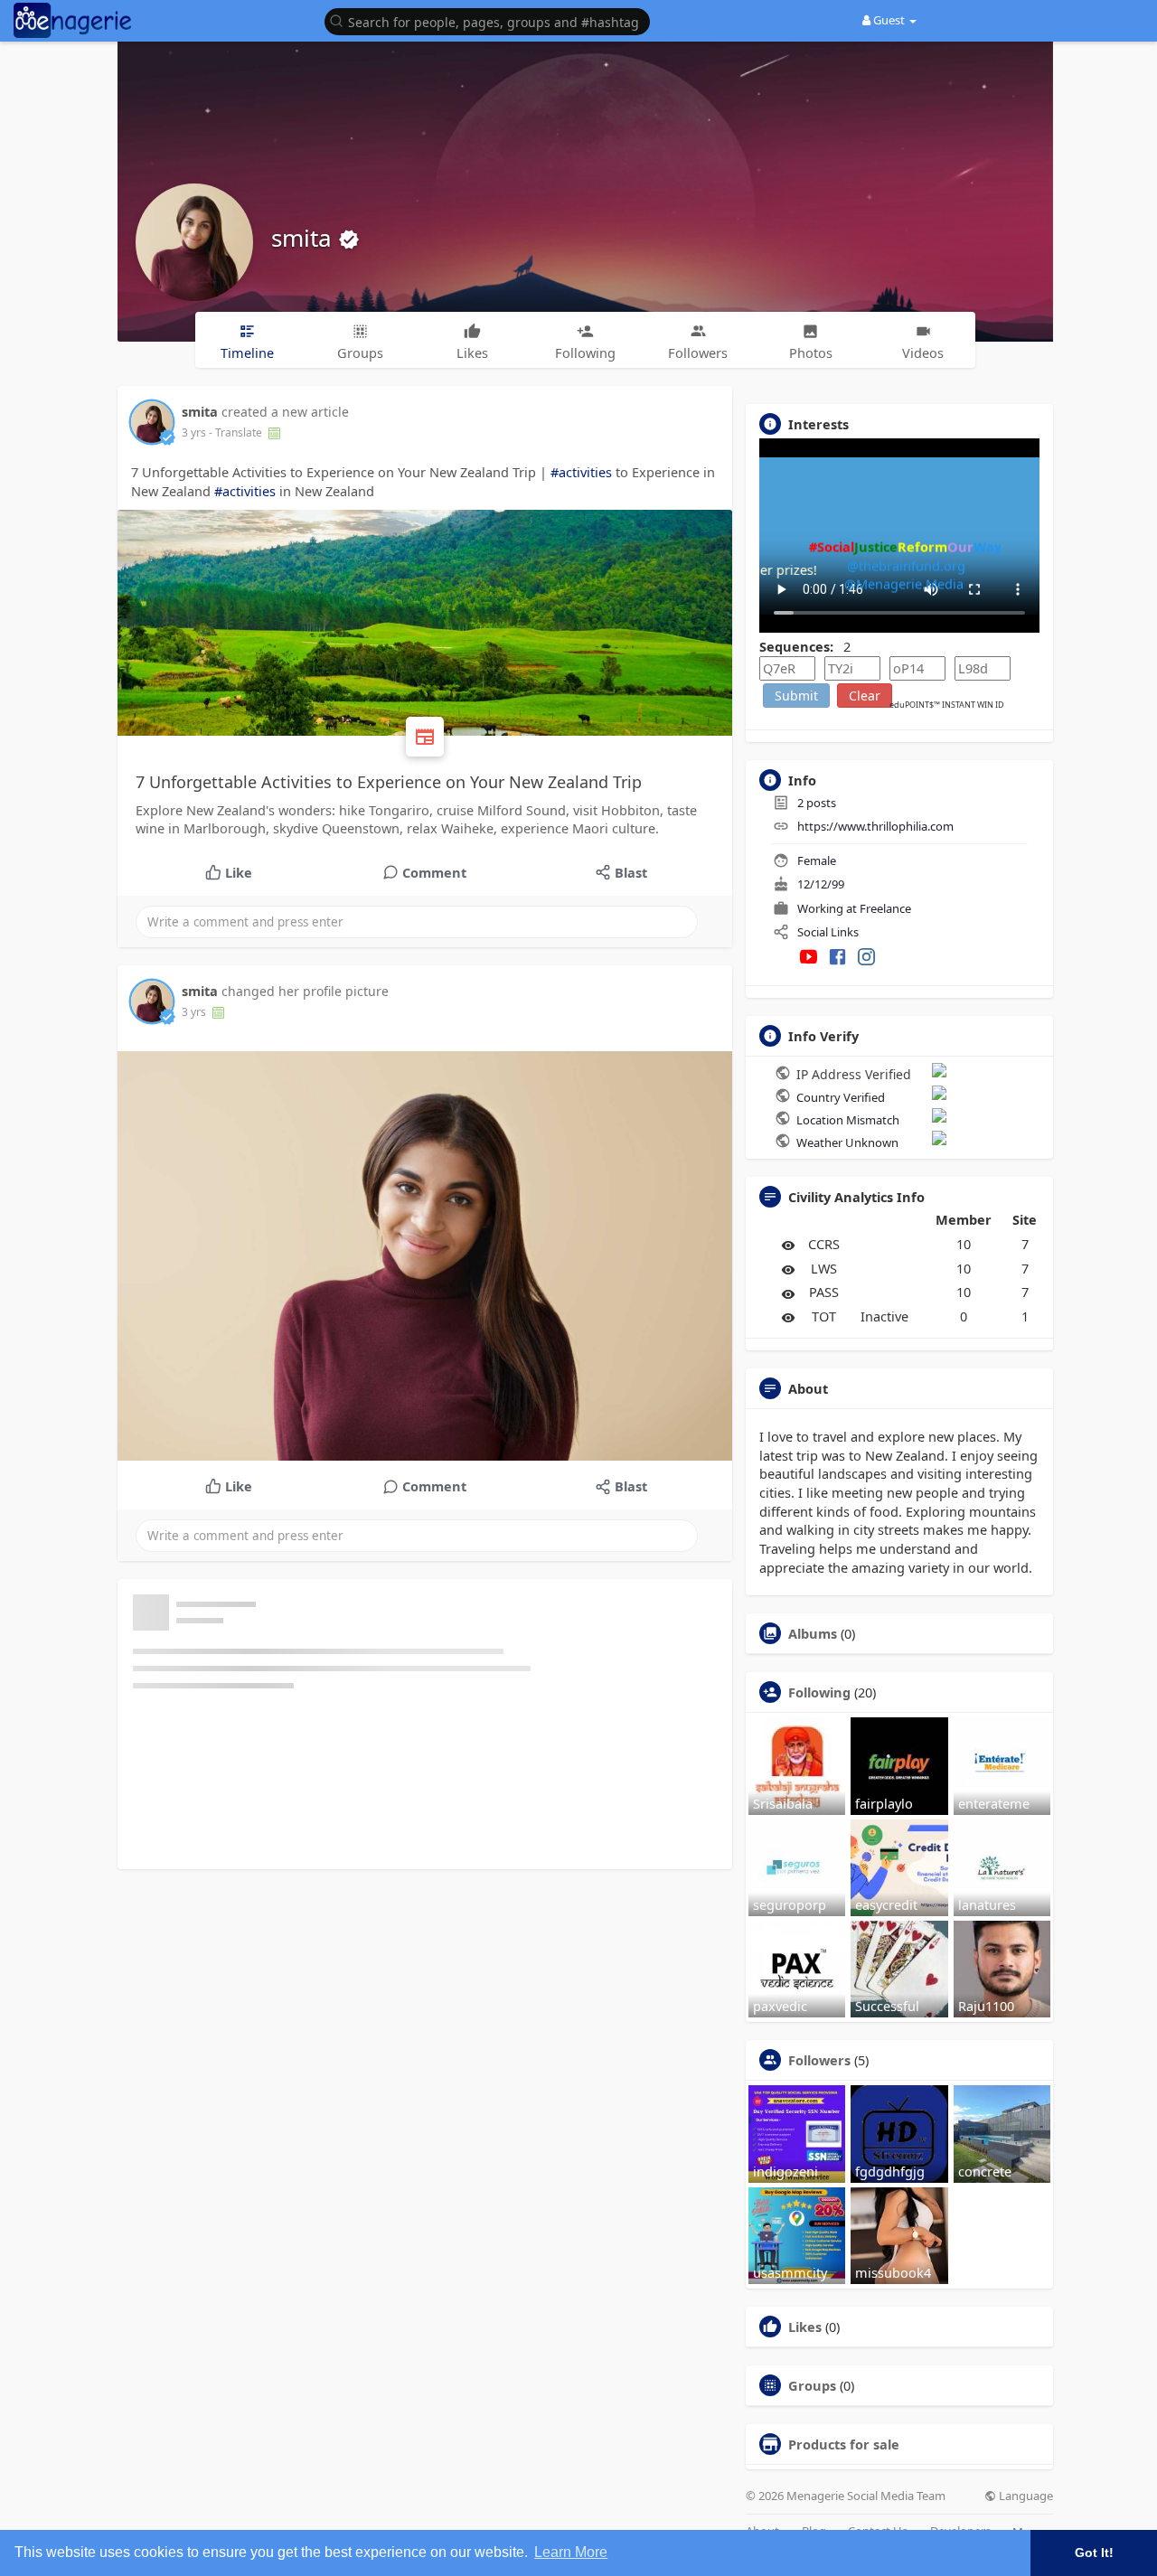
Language (1025, 2496)
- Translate (237, 432)
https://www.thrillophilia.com (875, 826)
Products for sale (844, 2444)
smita (305, 238)
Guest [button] (889, 20)
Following (819, 1692)
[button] (492, 20)
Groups (812, 2385)
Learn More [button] (571, 2552)
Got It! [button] (1094, 2552)
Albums (813, 1633)
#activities (581, 472)
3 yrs (194, 432)
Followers (819, 2060)
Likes (805, 2327)
